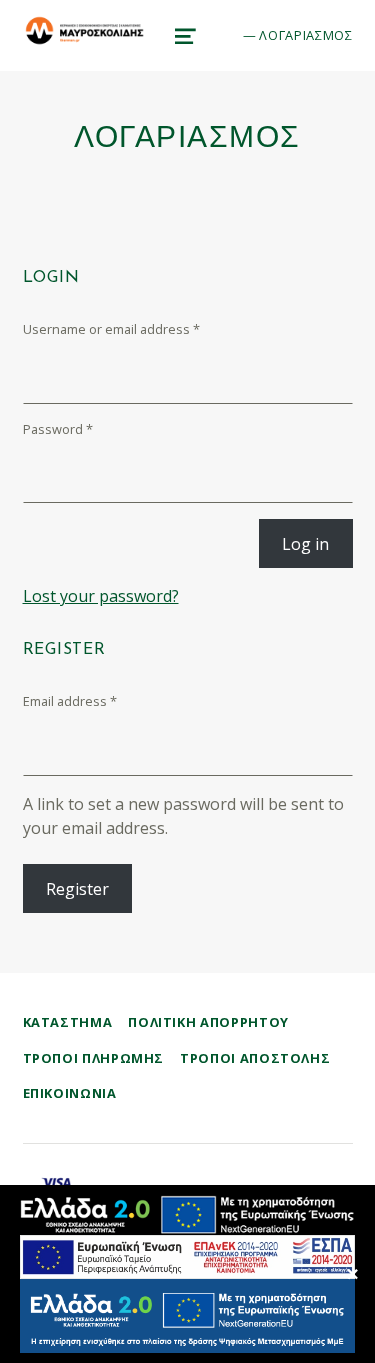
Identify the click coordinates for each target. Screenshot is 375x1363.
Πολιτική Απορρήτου (208, 1022)
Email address (70, 701)
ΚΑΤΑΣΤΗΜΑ (68, 1022)
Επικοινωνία (70, 1093)
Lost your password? (101, 596)
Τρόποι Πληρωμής (94, 1058)
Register (77, 889)
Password (58, 429)
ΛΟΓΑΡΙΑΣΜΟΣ (305, 35)
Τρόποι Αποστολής (255, 1058)
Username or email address (111, 329)
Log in (305, 544)
